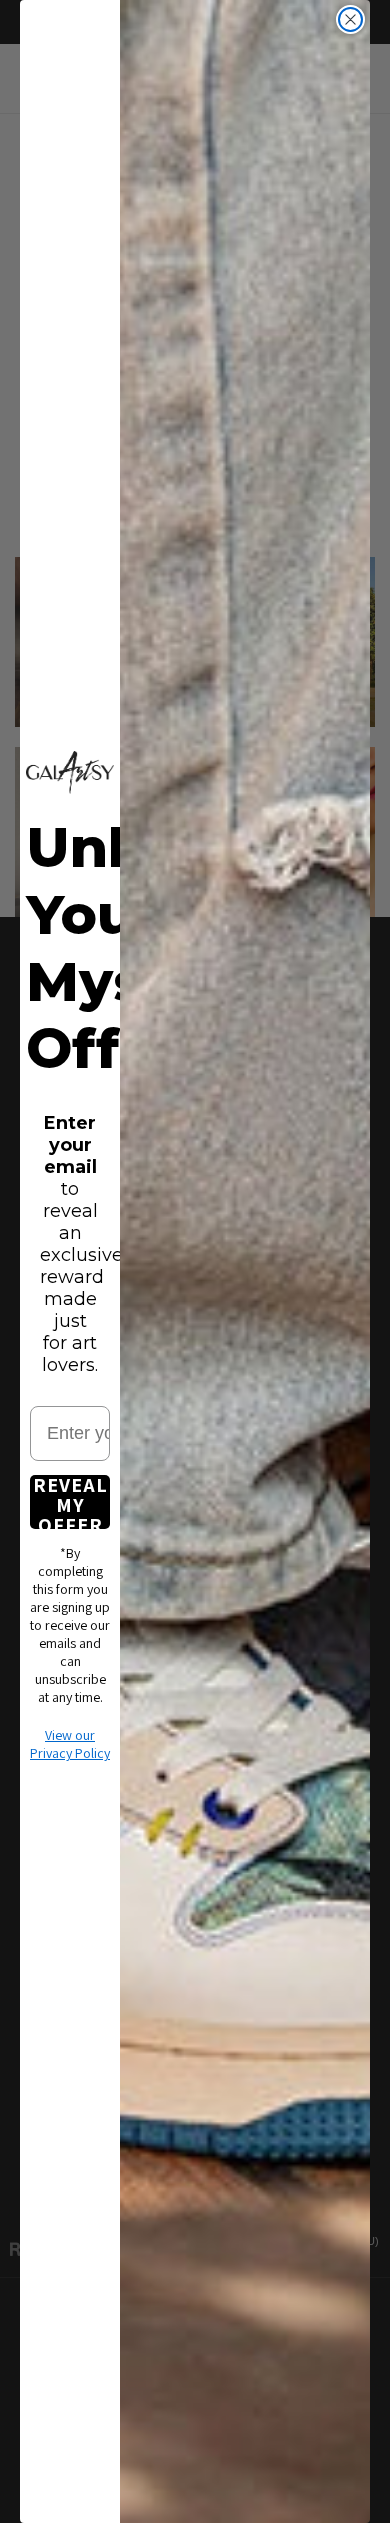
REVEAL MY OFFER (70, 1502)
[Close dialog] (350, 19)
